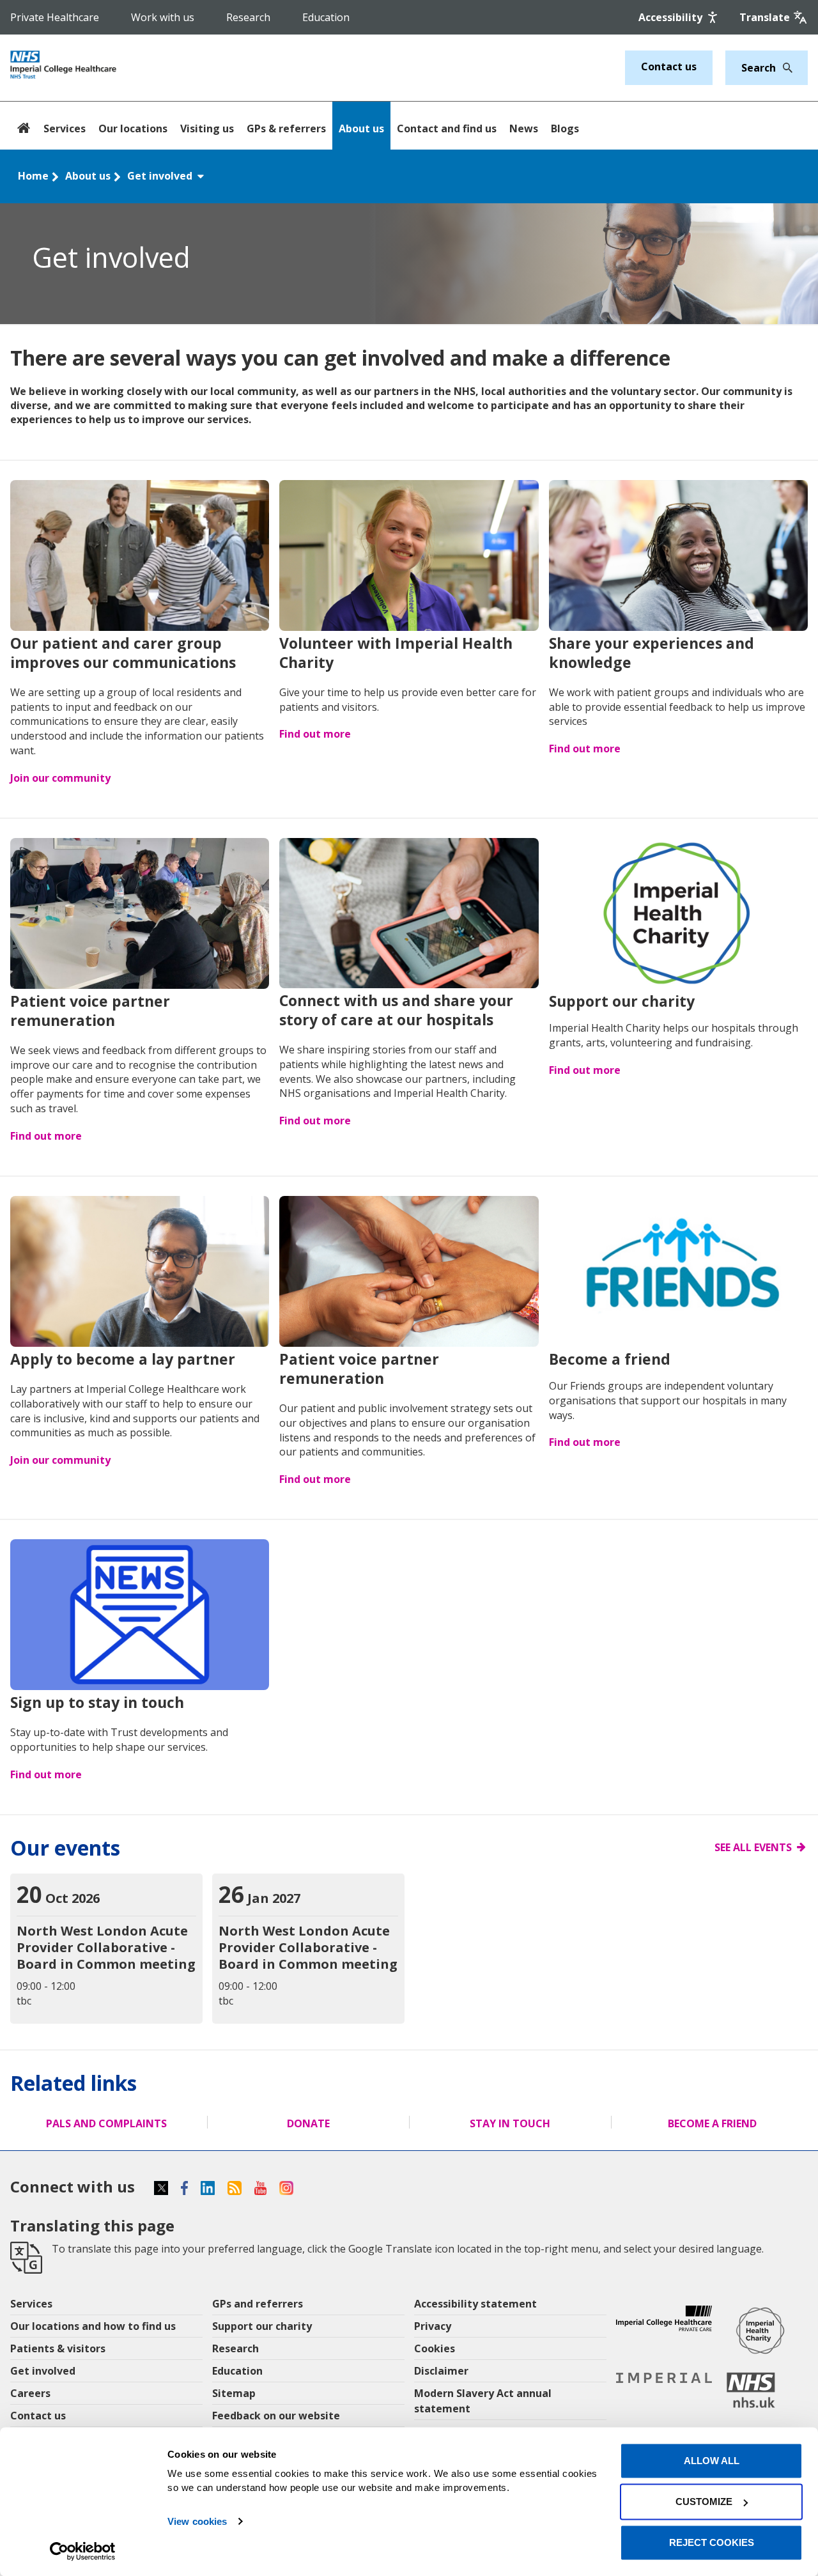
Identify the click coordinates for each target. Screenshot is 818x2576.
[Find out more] (409, 557)
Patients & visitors (58, 2348)
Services (65, 128)
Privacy (433, 2326)
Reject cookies (712, 2542)
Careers (30, 2393)
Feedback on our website (276, 2416)
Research (248, 17)
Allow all (712, 2461)
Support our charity (262, 2326)
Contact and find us (447, 128)
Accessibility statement (475, 2304)
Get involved (161, 176)
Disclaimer (441, 2371)
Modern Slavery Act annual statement (483, 2401)
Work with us (163, 17)
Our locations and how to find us (93, 2326)
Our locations (133, 128)
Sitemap (234, 2393)
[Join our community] (140, 557)
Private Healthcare (55, 17)
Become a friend (712, 2123)
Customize (704, 2502)
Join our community (60, 778)
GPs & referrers (286, 128)
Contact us (669, 66)
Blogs (565, 128)
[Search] (784, 68)
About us (361, 128)
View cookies (197, 2521)
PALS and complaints (106, 2123)
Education (326, 17)
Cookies (435, 2348)
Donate (308, 2123)
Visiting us (207, 128)
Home (33, 176)
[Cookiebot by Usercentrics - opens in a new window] (83, 2551)
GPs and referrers (258, 2304)
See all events (753, 1847)
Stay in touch (510, 2123)
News (524, 128)
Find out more (315, 734)
